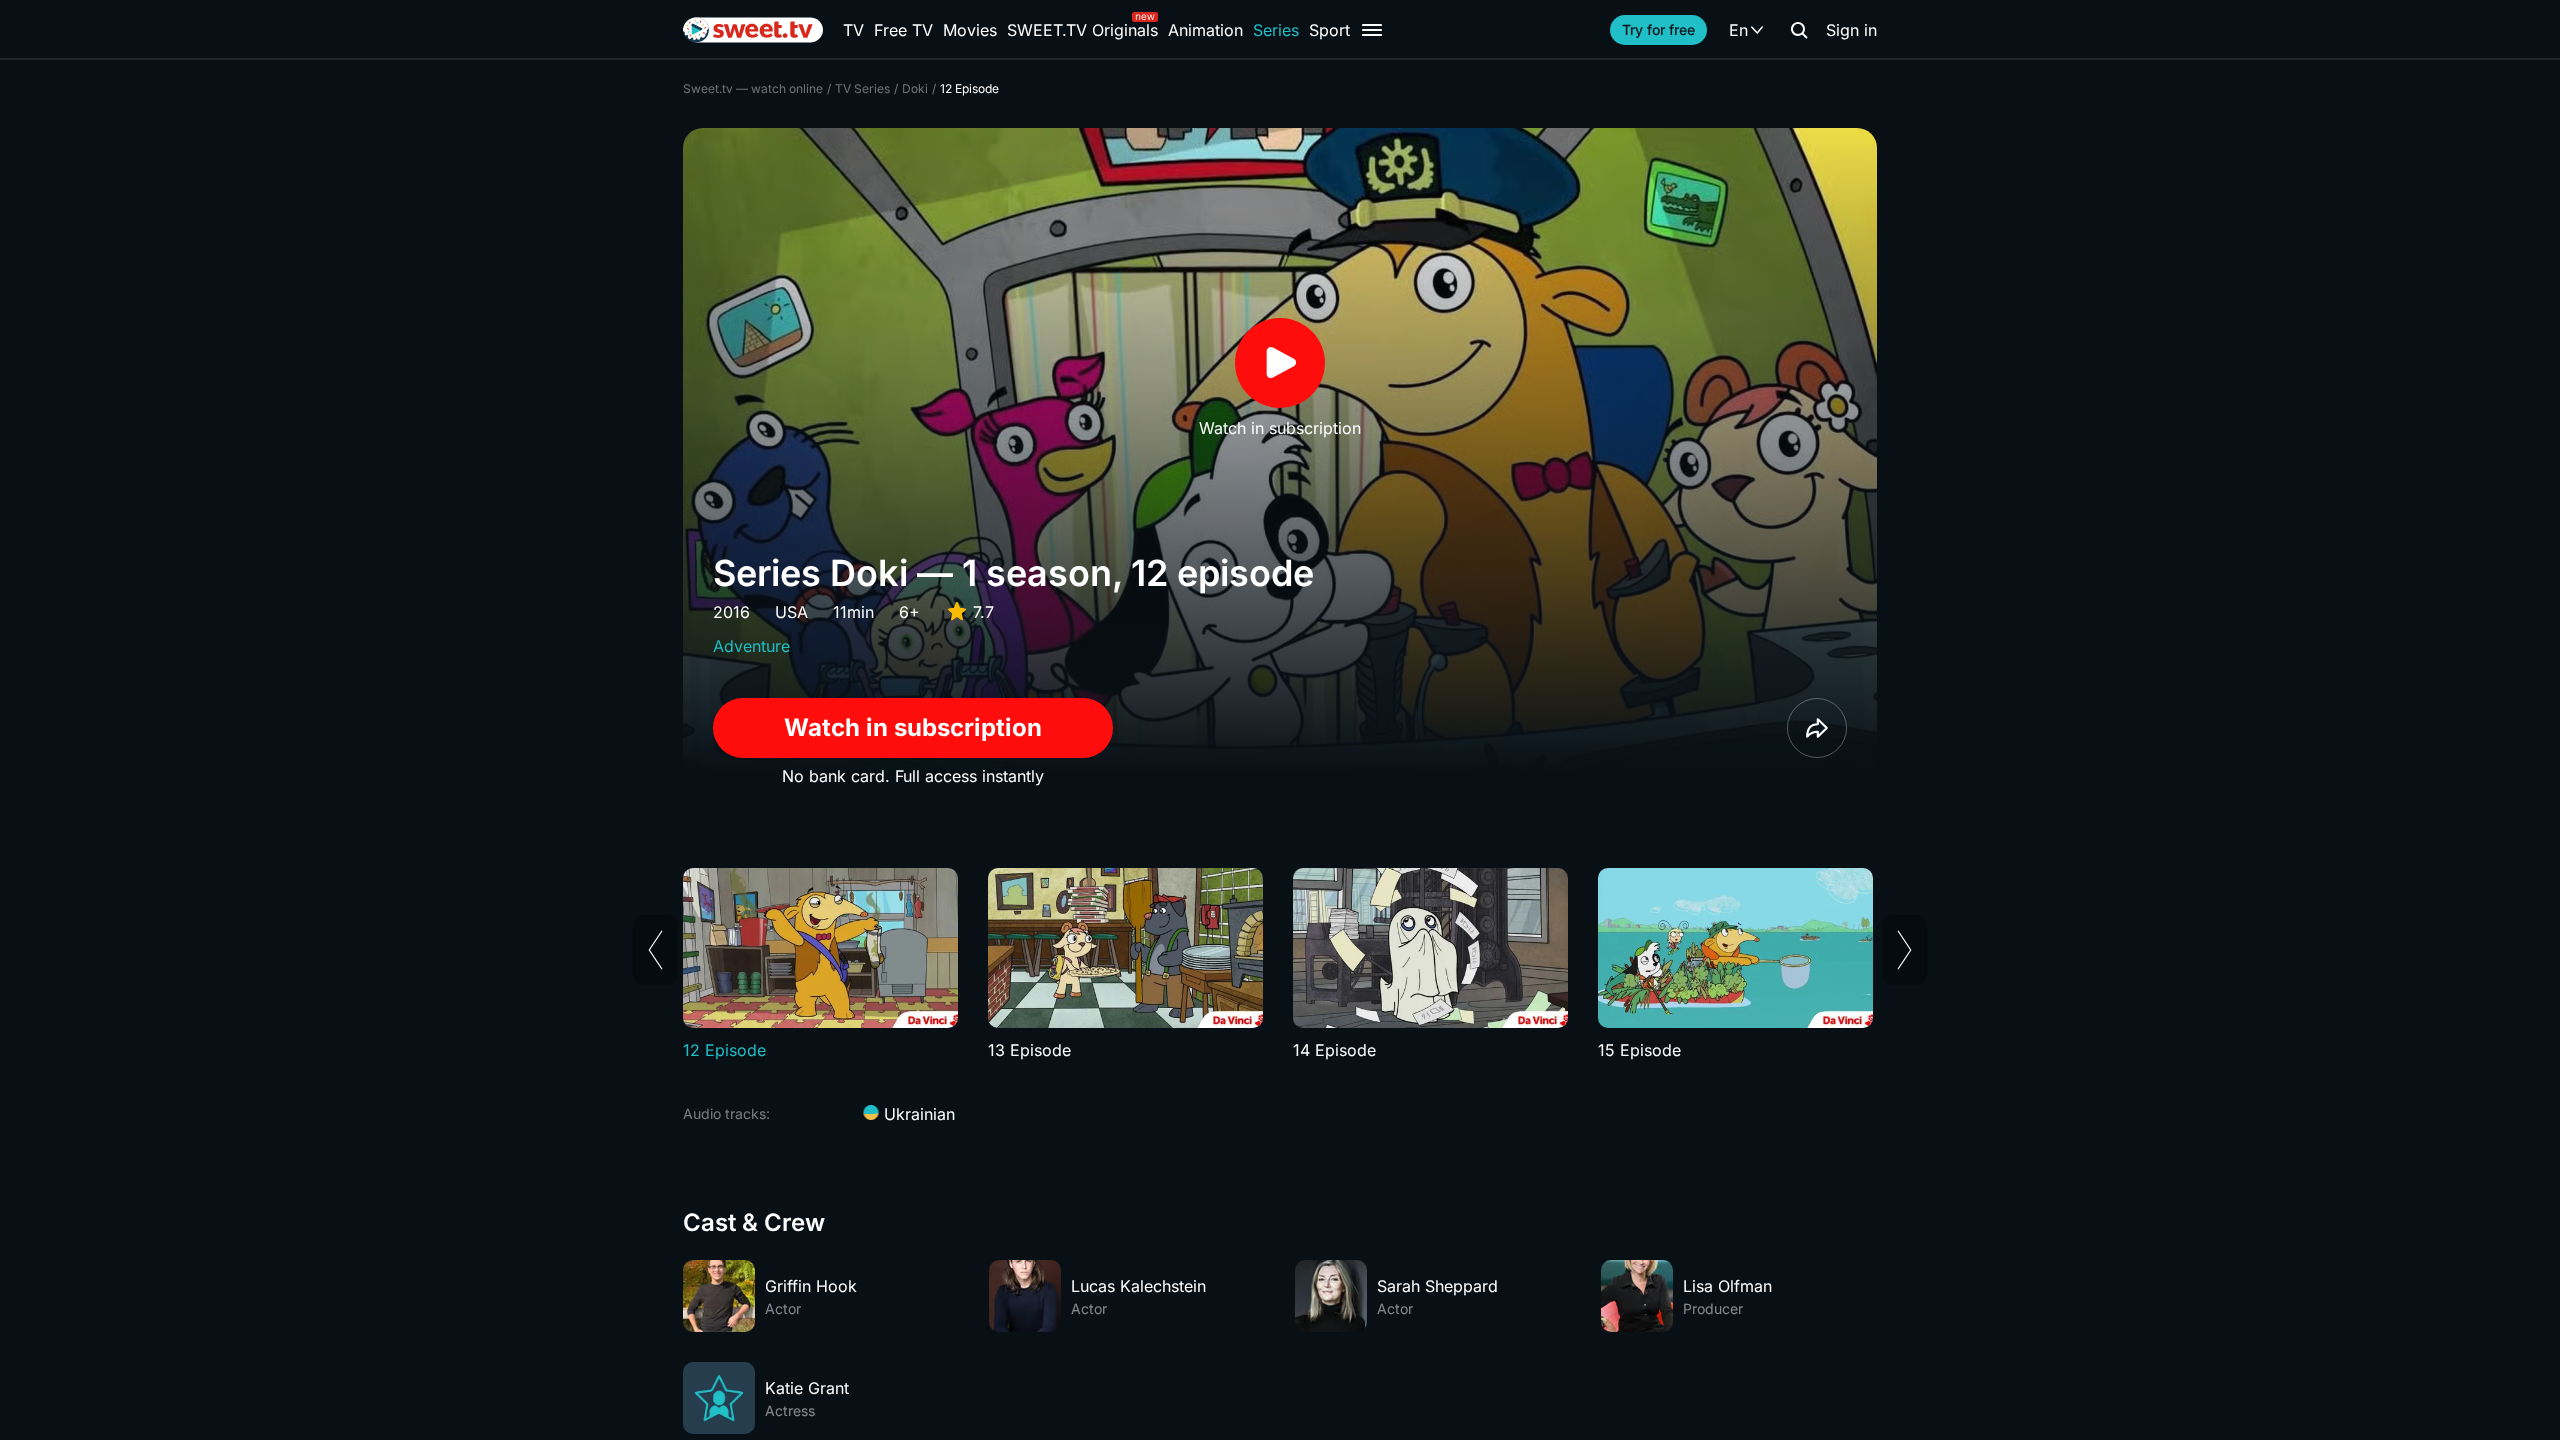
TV (853, 30)
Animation (1205, 30)
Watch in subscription (913, 727)
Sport (1329, 30)
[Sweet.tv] (753, 30)
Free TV (903, 30)
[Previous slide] (655, 950)
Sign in (1851, 30)
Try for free (1658, 29)
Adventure (751, 646)
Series (1276, 30)
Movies (970, 30)
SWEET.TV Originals (1082, 30)
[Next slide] (1904, 950)
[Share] (1817, 728)
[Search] (1799, 30)
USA (791, 612)
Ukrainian (917, 1114)
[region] (1280, 965)
